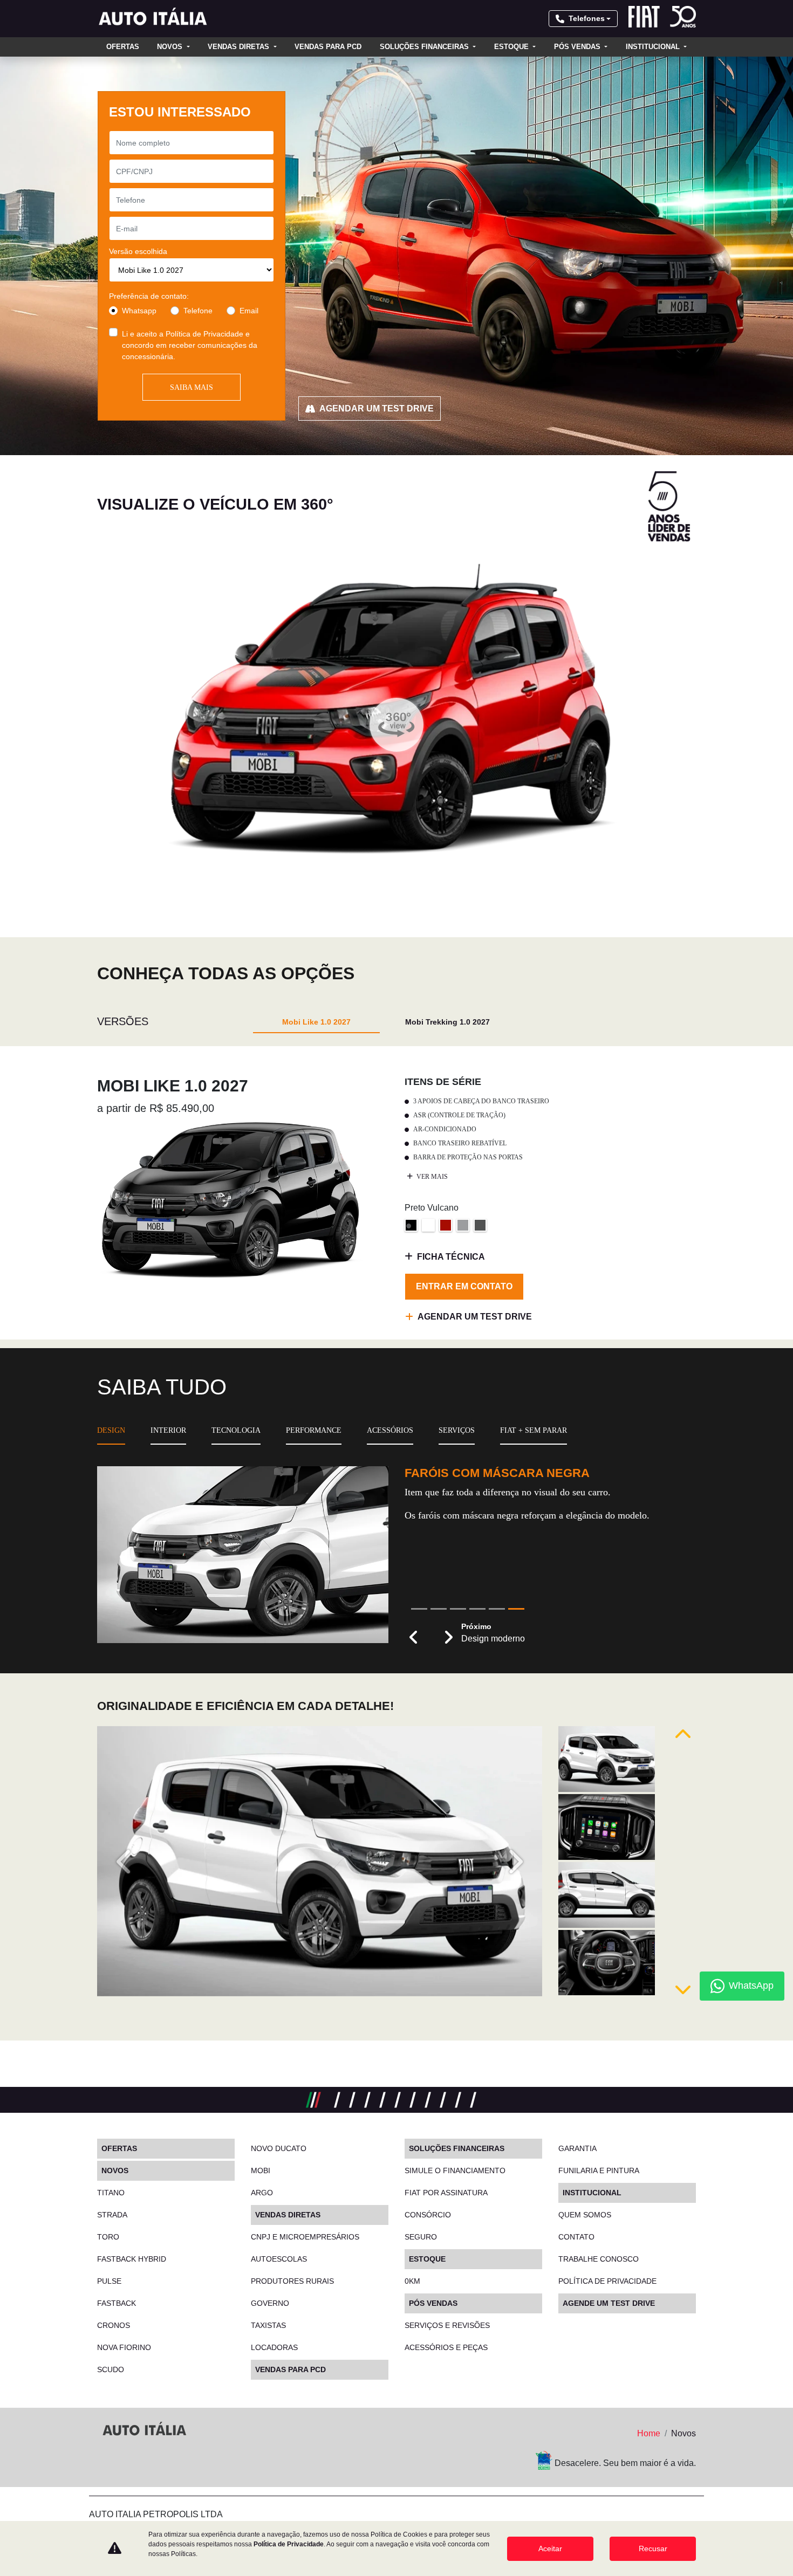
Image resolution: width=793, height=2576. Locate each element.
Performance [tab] (314, 1430)
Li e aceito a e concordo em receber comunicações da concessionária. (190, 345)
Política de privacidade (607, 2281)
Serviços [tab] (457, 1430)
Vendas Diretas (240, 47)
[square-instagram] (136, 2461)
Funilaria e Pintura (599, 2170)
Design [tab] (111, 1430)
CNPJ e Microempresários (305, 2237)
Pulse (109, 2281)
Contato (576, 2237)
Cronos (114, 2325)
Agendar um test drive (377, 408)
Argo (262, 2193)
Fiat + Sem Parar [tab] (534, 1430)
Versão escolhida (138, 251)
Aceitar (550, 2548)
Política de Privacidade (204, 334)
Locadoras (274, 2347)
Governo (270, 2303)
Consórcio (428, 2215)
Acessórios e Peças (446, 2347)
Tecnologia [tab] (236, 1430)
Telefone (198, 311)
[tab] (316, 1022)
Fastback (117, 2303)
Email (249, 311)
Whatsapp (139, 311)
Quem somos (585, 2215)
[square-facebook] (110, 2461)
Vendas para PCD (328, 47)
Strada (112, 2215)
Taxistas (268, 2325)
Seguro (421, 2237)
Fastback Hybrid (132, 2259)
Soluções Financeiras (425, 47)
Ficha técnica (451, 1257)
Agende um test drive (609, 2303)
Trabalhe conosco (599, 2259)
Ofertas (123, 47)
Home (649, 2433)
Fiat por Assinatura (446, 2193)
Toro (108, 2237)
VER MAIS (431, 1177)
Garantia (577, 2148)
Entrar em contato (464, 1286)
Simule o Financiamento (455, 2170)
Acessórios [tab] (390, 1430)
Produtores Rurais (292, 2281)
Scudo (111, 2369)
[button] (414, 1638)
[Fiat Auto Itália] (154, 19)
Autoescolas (279, 2259)
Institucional (654, 47)
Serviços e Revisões (447, 2325)
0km (412, 2281)
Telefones (587, 18)
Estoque (512, 47)
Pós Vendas (578, 47)
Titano (111, 2193)
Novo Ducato (279, 2148)
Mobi (261, 2170)
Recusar (653, 2548)
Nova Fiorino (124, 2347)
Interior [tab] (168, 1430)
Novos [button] (171, 47)
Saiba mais (192, 387)
